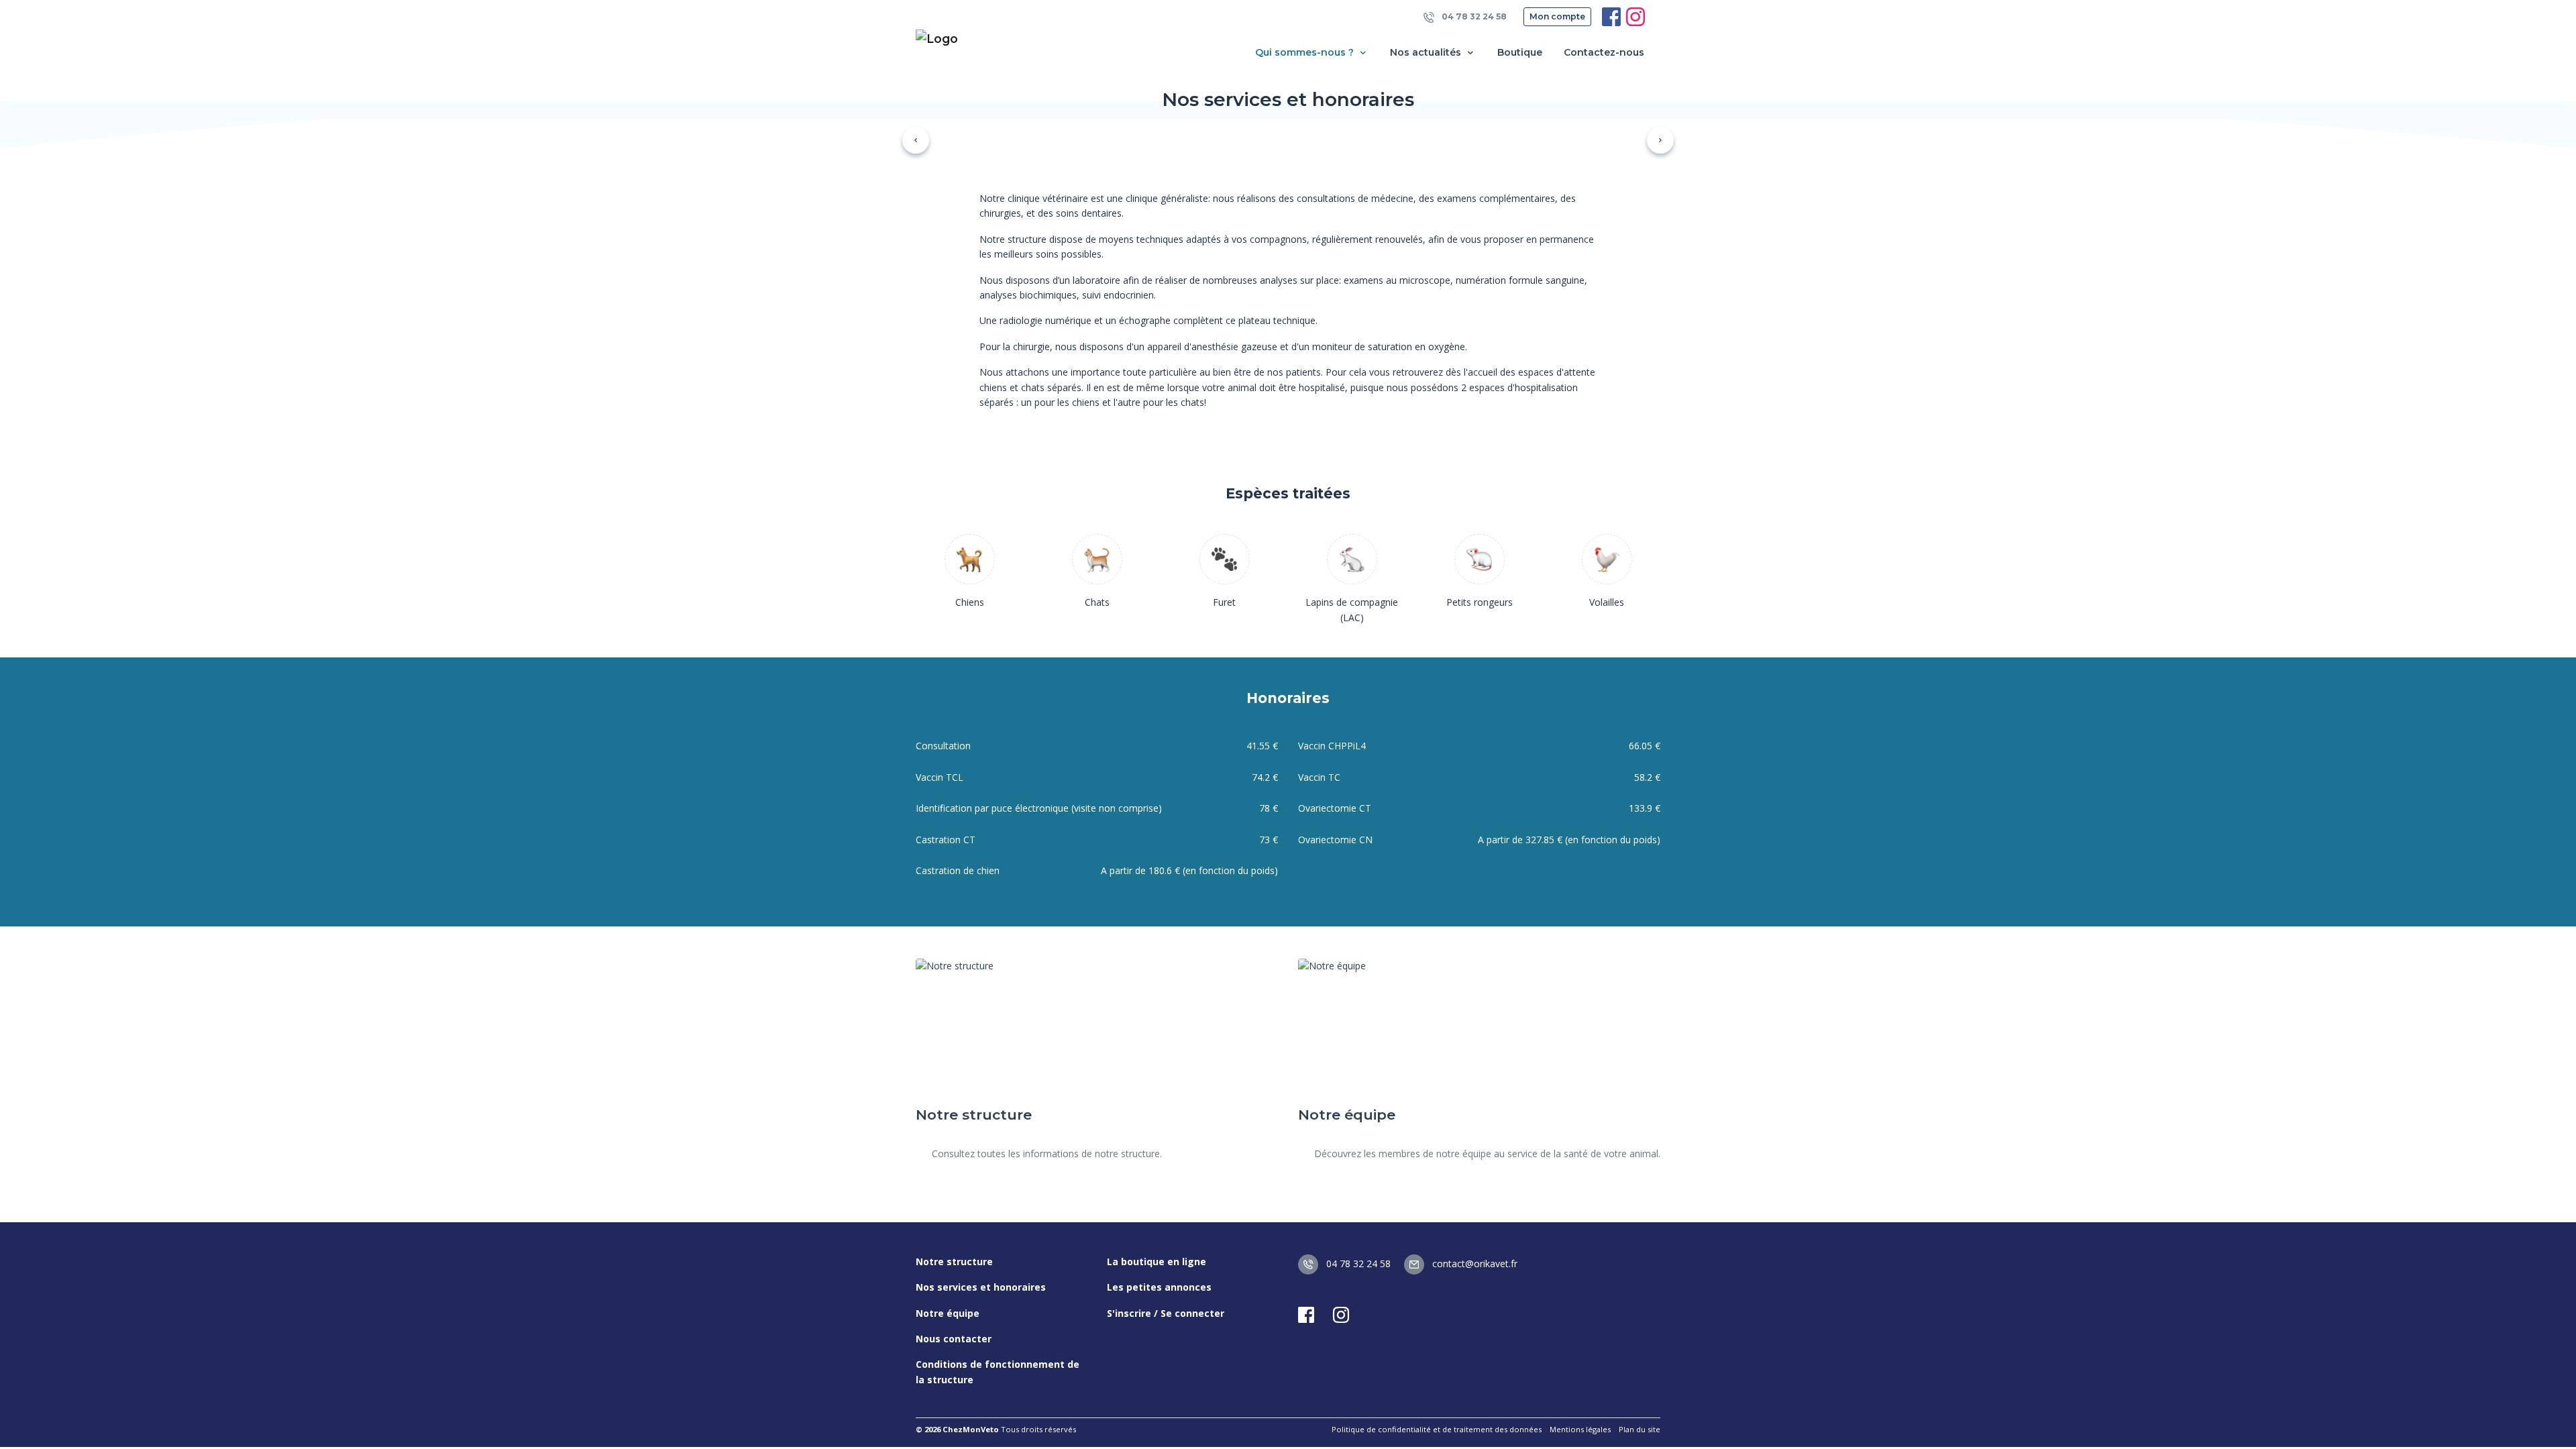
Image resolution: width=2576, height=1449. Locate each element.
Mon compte (1557, 16)
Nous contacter (954, 1339)
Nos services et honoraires (981, 1287)
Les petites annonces (1159, 1287)
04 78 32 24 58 (1473, 16)
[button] (916, 140)
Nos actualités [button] (1427, 52)
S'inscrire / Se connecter (1166, 1313)
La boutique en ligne (1157, 1262)
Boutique (1520, 52)
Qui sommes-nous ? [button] (1306, 52)
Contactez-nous (1604, 52)
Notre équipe (948, 1313)
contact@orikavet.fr (1473, 1264)
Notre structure (954, 1262)
